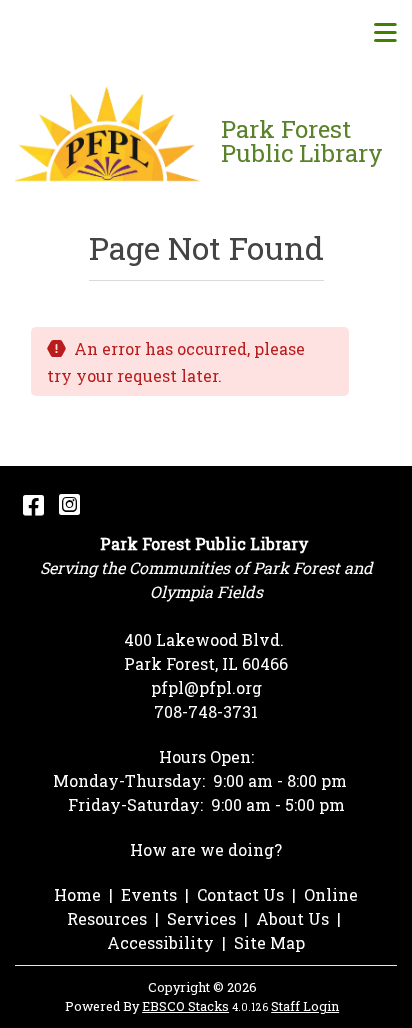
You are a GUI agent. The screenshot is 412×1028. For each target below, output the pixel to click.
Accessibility (160, 942)
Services (201, 918)
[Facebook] (33, 504)
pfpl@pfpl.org (206, 687)
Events (149, 894)
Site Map (269, 942)
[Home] (110, 141)
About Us (292, 918)
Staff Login (305, 1006)
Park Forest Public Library (302, 141)
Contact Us (240, 894)
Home (77, 894)
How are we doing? (206, 849)
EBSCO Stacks (185, 1006)
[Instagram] (69, 504)
